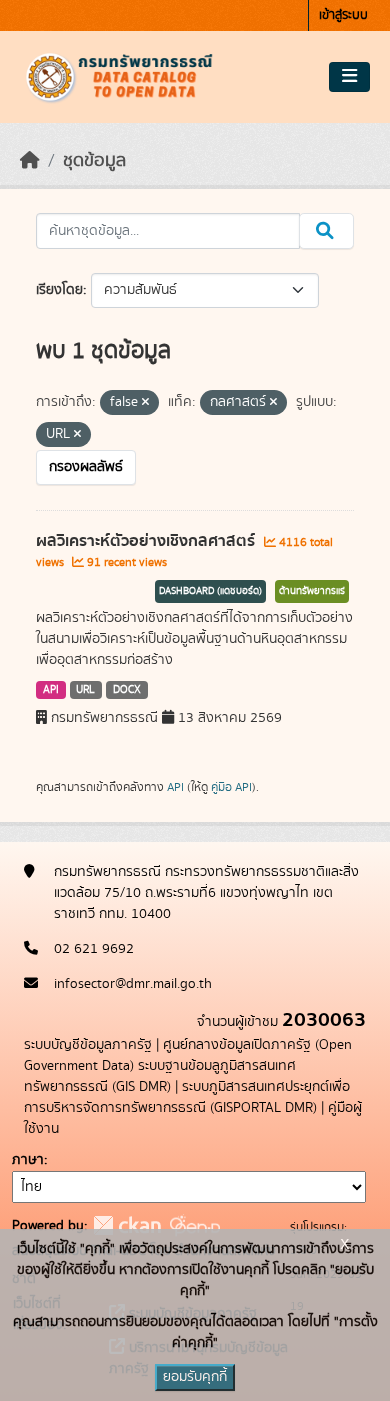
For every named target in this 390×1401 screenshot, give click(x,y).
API (51, 690)
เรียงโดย (59, 290)
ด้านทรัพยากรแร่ (312, 591)
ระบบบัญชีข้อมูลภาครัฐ (88, 1045)
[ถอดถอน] (145, 403)
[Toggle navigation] (349, 77)
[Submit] (326, 231)
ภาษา (28, 1160)
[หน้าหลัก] (30, 161)
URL (85, 690)
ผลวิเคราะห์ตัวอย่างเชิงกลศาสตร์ (147, 541)
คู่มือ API (231, 787)
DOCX (127, 690)
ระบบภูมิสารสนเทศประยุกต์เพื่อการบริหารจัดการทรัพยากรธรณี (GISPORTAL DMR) (187, 1097)
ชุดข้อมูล (94, 161)
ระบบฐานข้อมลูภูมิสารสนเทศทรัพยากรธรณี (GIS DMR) (160, 1076)
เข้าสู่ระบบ (343, 15)
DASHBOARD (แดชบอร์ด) (210, 591)
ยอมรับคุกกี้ (195, 1377)
